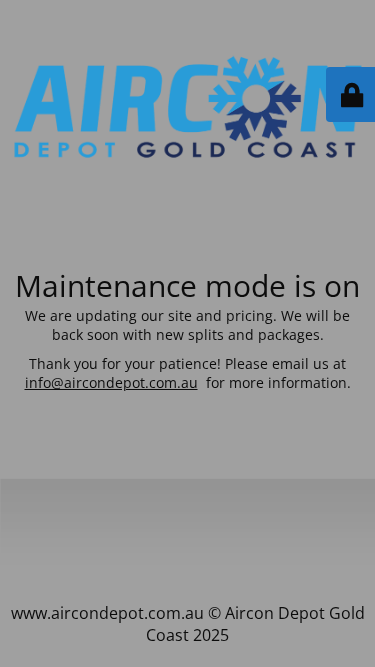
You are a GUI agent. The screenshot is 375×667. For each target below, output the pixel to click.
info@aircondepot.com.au (111, 382)
